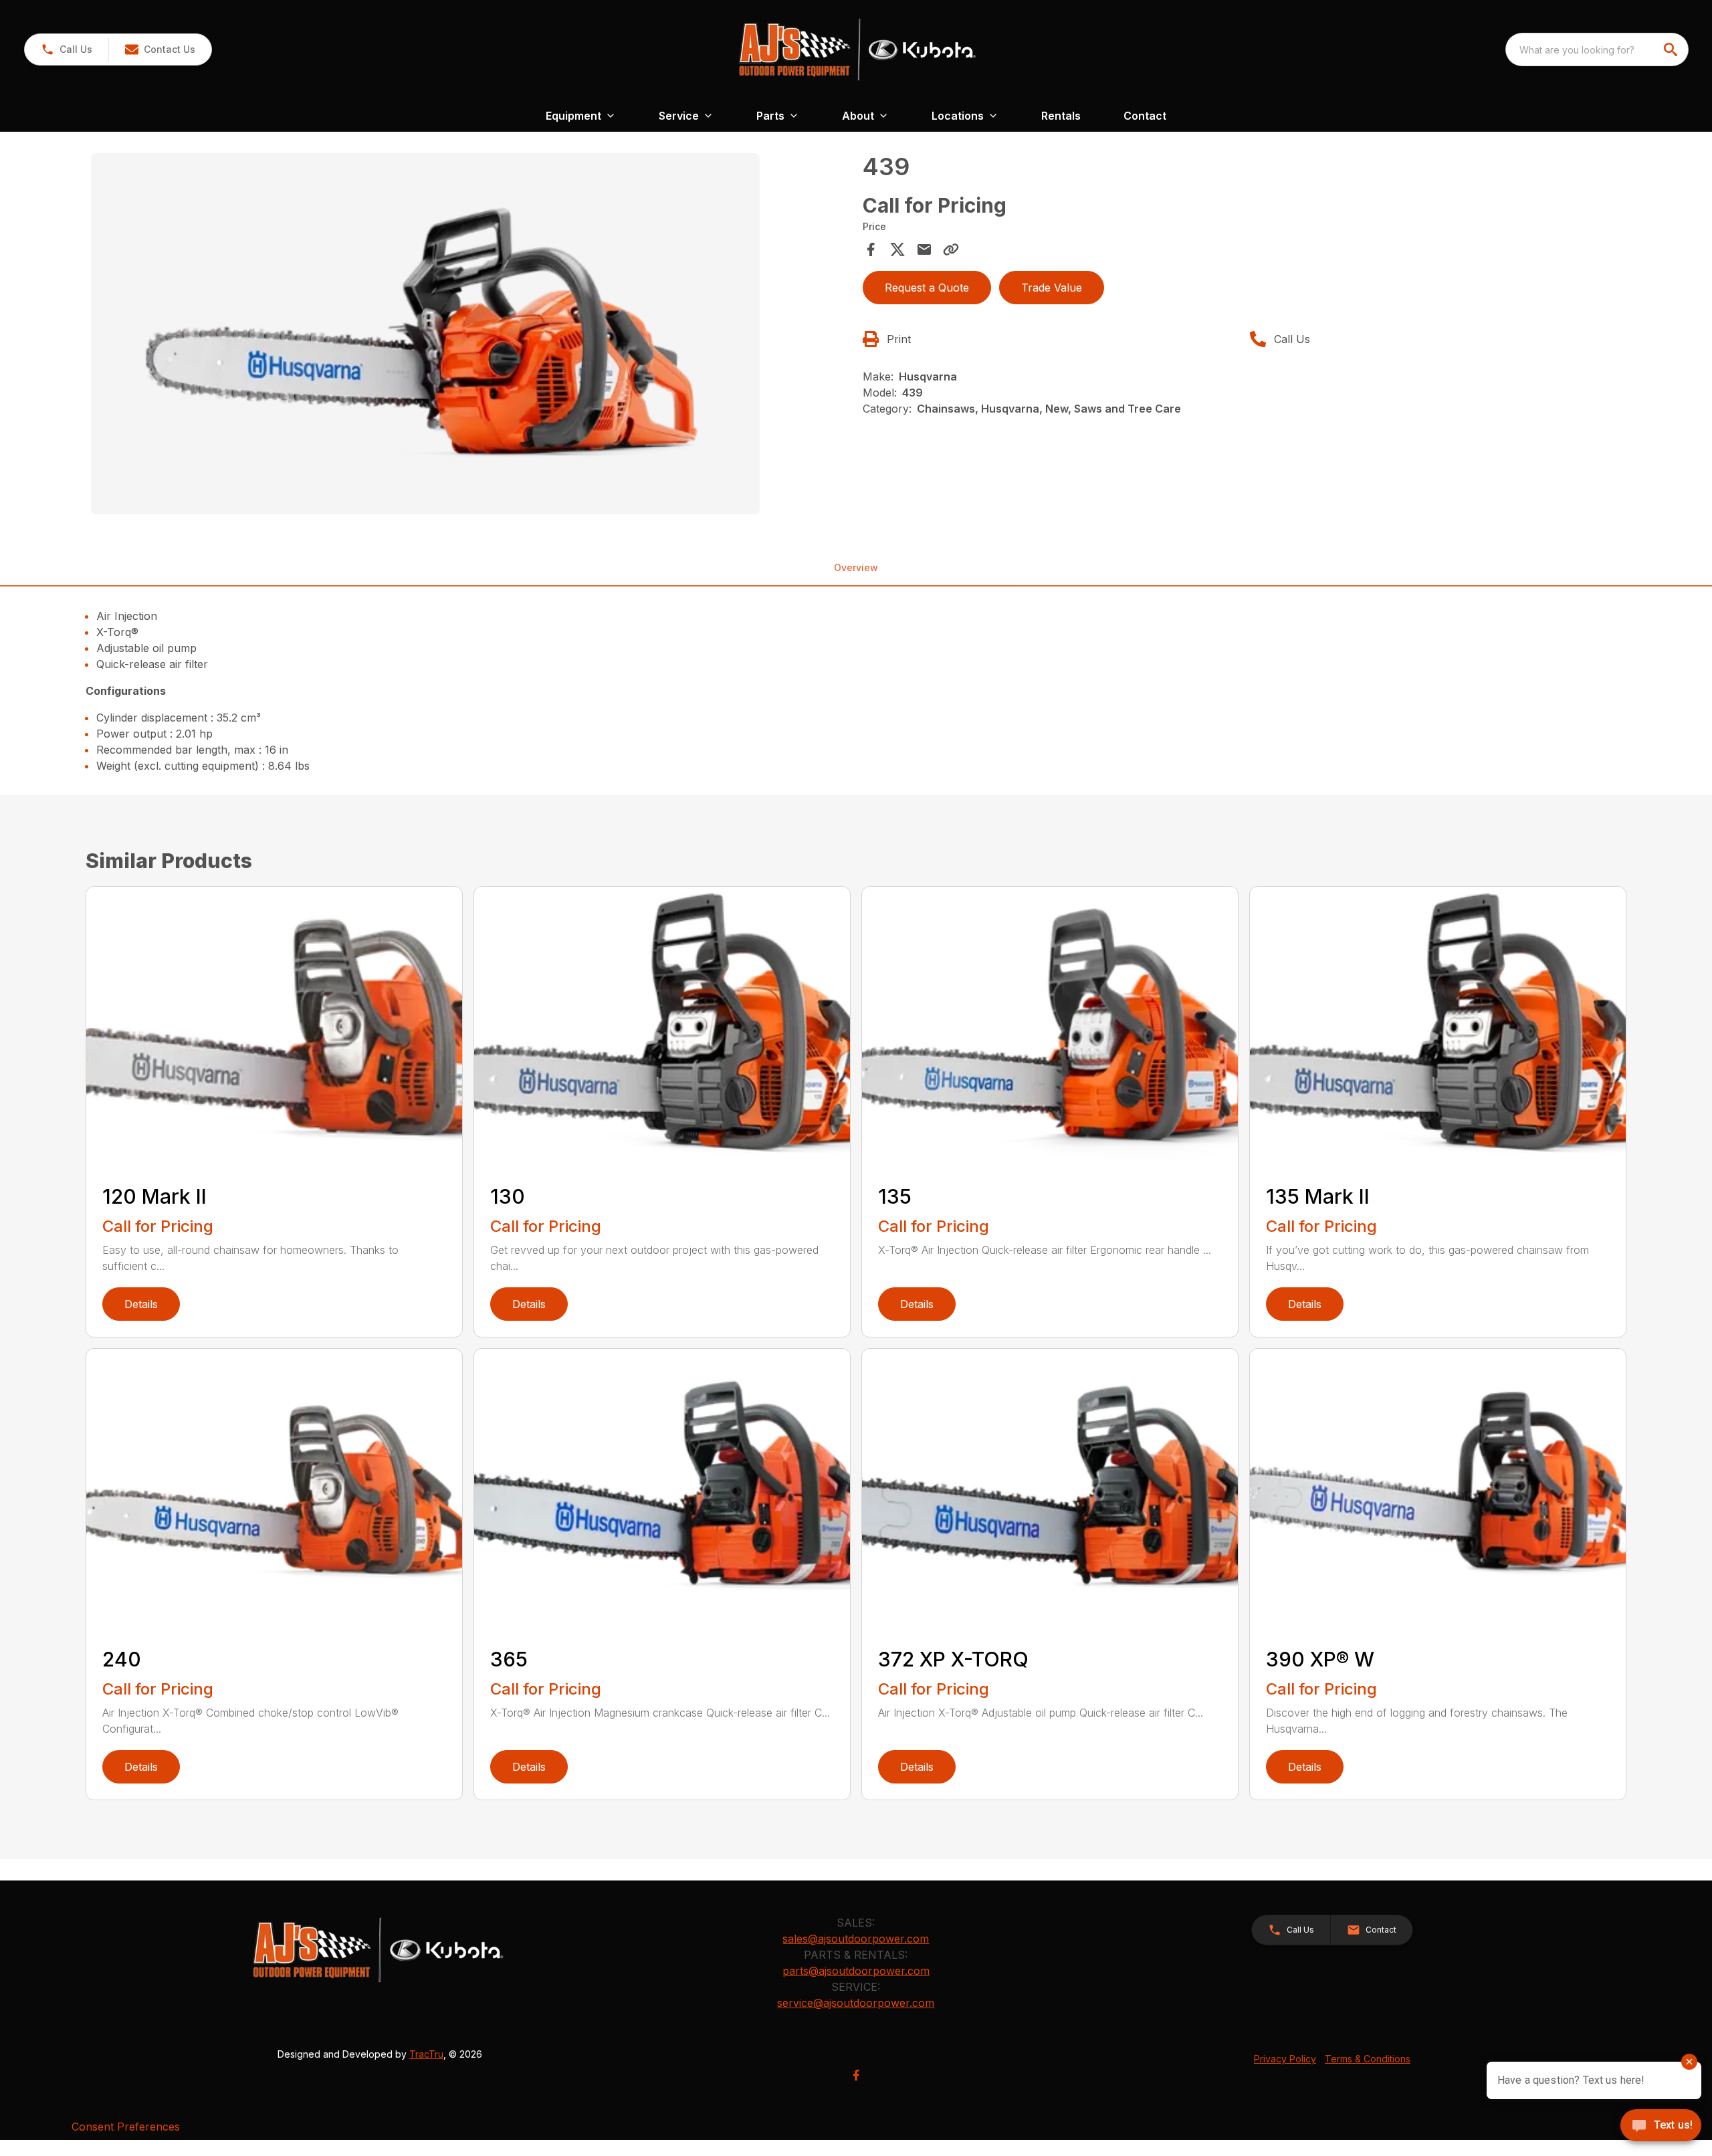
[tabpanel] (470, 336)
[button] (67, 49)
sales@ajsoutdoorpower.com (856, 1939)
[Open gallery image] (425, 334)
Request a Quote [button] (927, 288)
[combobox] (1597, 49)
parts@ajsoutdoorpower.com (856, 1971)
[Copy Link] (951, 249)
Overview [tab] (856, 567)
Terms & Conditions (1368, 2059)
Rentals (1061, 116)
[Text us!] (1661, 2127)
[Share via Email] (924, 249)
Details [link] (141, 1304)
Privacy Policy (1285, 2059)
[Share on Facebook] (871, 249)
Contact (1145, 116)
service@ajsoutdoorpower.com (856, 2003)
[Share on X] (897, 249)
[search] (1672, 49)
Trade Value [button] (1052, 288)
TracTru (426, 2054)
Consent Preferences (126, 2127)
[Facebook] (856, 2075)
